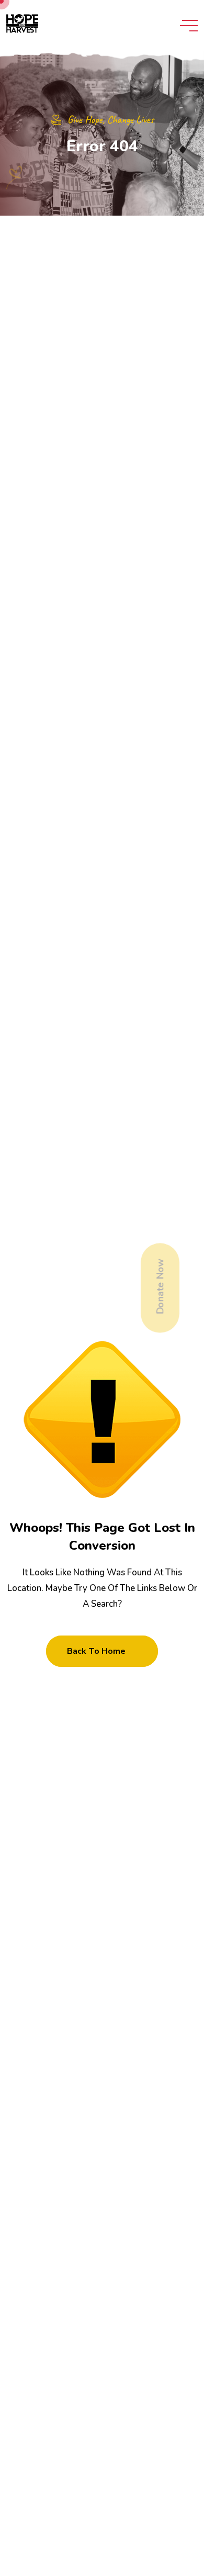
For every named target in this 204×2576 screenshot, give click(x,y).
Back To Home (96, 1651)
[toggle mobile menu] (189, 26)
